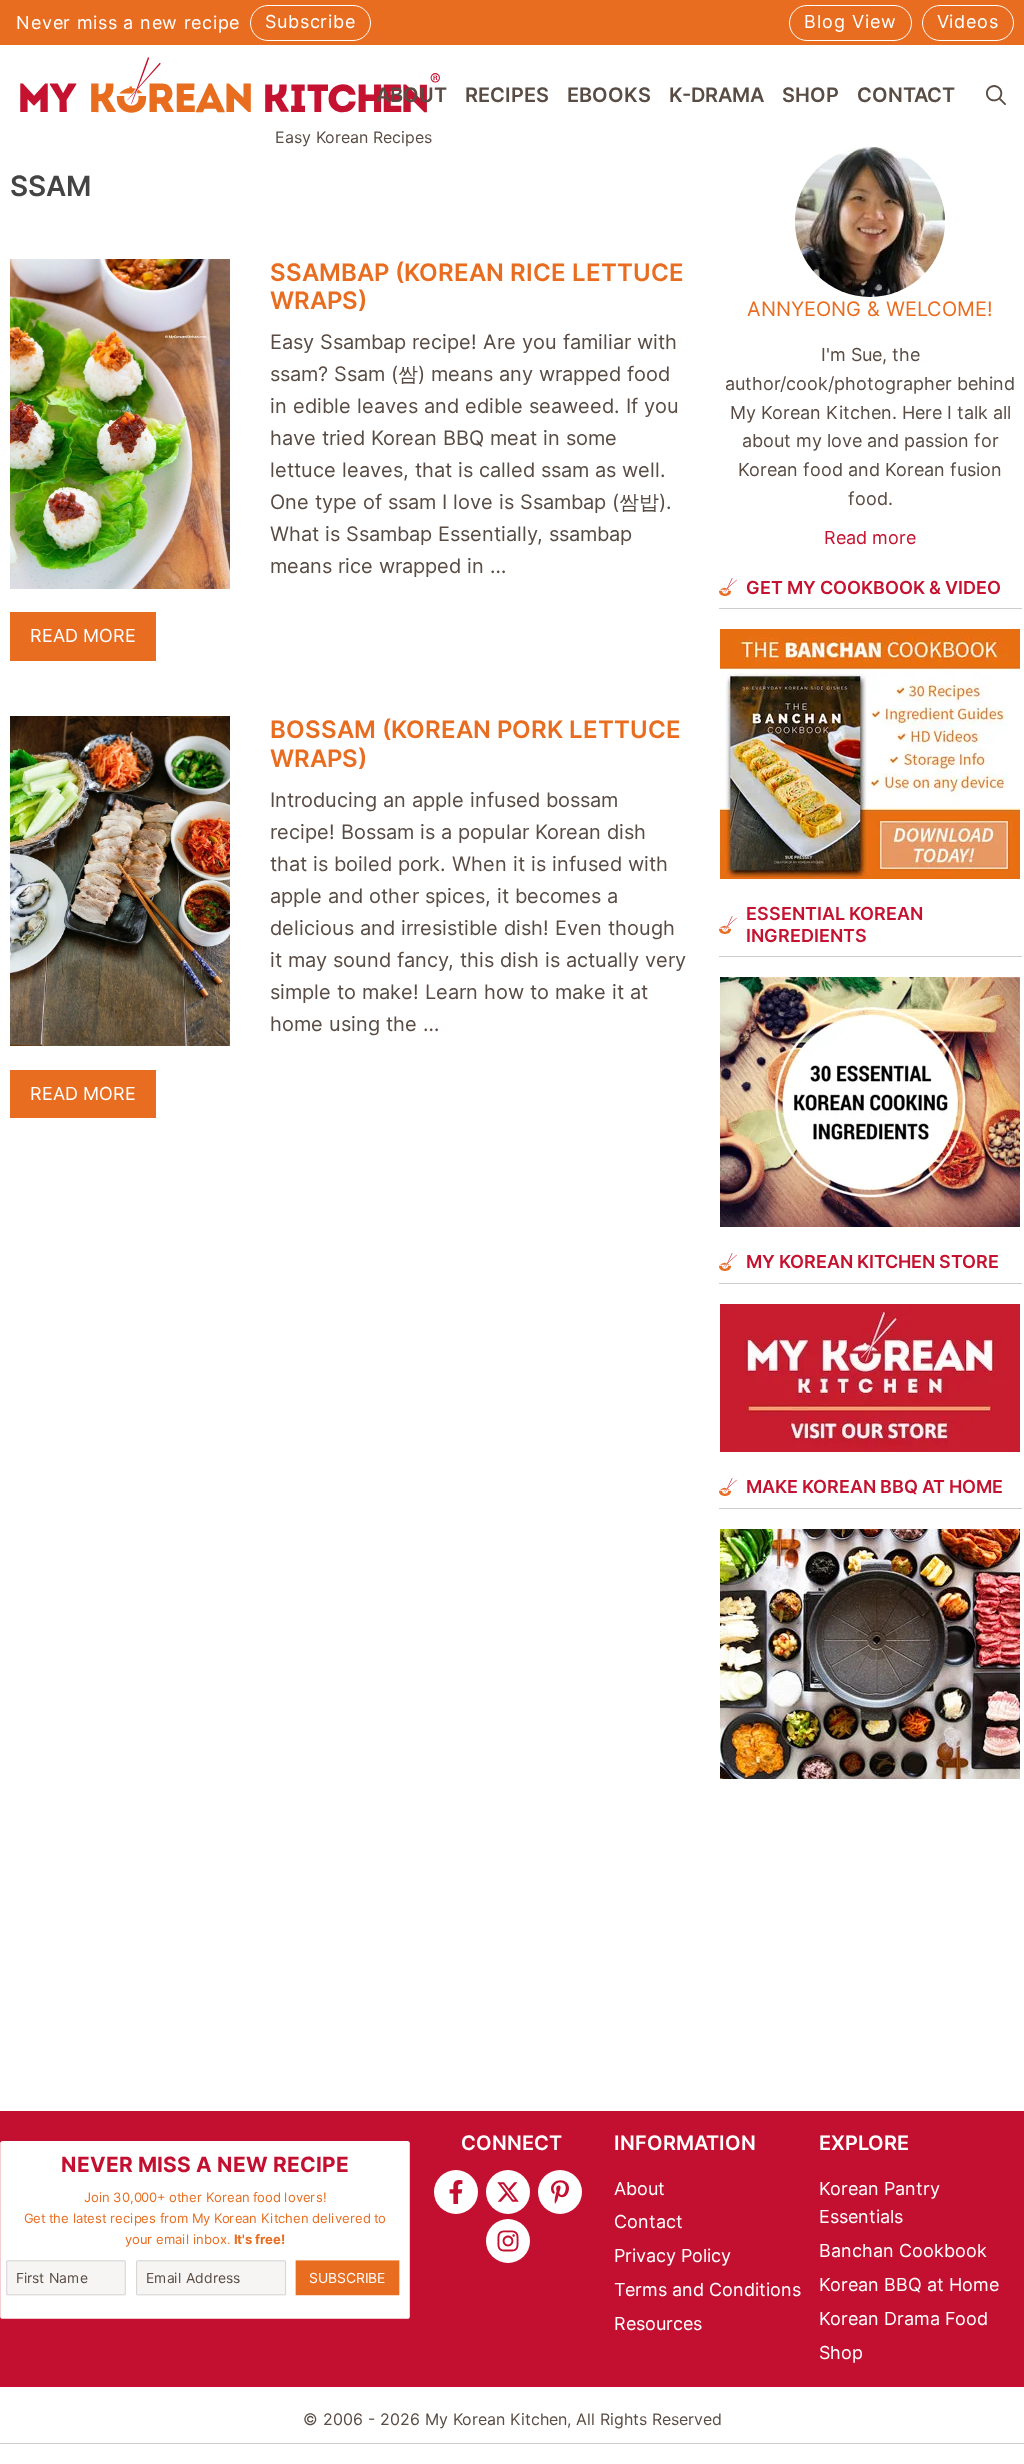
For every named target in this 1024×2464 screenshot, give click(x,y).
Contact (906, 95)
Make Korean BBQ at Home (874, 1486)
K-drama (716, 95)
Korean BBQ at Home (909, 2284)
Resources (658, 2323)
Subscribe (310, 21)
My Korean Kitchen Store (872, 1261)
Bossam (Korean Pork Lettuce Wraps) (475, 744)
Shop (810, 95)
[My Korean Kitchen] (230, 85)
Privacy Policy (672, 2255)
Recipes (507, 95)
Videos (968, 21)
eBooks (609, 95)
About (411, 95)
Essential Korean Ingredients (834, 924)
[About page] (870, 350)
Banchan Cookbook (903, 2250)
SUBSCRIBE (347, 2276)
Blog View (850, 21)
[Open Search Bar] (996, 95)
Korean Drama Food (903, 2318)
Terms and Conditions (707, 2289)
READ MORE (83, 635)
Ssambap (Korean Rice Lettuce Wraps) (477, 287)
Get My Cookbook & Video (873, 587)
